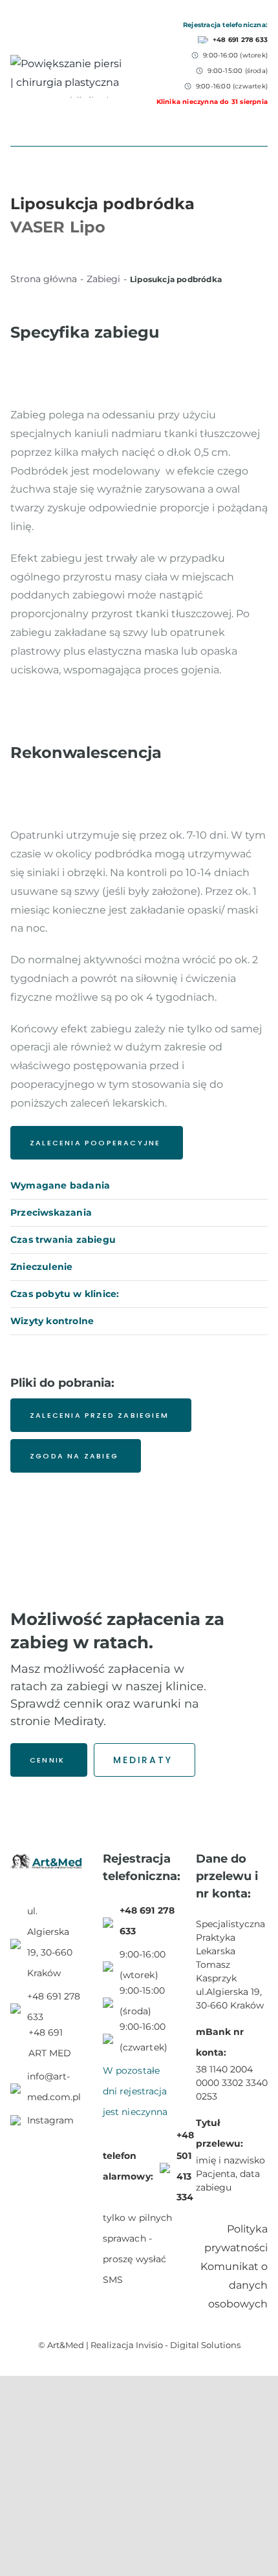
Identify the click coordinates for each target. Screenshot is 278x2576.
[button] (139, 1186)
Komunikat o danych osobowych (234, 2285)
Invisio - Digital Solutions (188, 2345)
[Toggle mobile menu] (262, 111)
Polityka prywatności (236, 2238)
